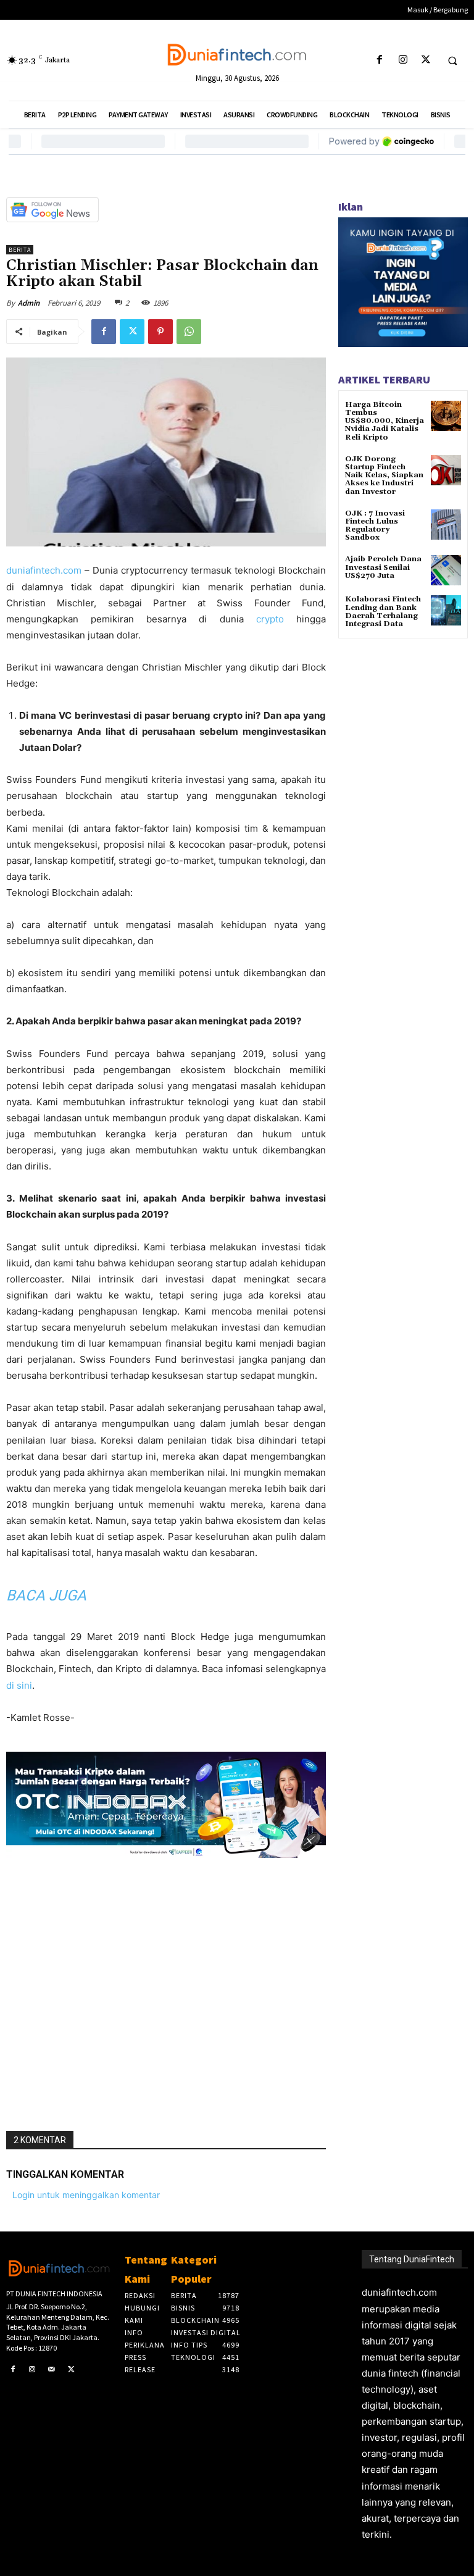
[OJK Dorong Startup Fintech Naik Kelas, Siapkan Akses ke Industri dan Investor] (446, 470)
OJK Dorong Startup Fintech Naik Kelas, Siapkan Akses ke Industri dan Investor (384, 475)
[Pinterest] (160, 332)
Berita (20, 250)
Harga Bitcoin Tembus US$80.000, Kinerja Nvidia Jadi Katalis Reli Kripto (385, 421)
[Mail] (52, 2370)
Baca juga (46, 1595)
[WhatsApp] (189, 332)
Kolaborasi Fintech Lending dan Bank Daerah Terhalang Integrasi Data (383, 612)
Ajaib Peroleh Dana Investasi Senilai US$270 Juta (383, 567)
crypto (276, 619)
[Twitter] (426, 60)
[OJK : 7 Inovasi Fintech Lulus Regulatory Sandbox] (446, 525)
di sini (19, 1685)
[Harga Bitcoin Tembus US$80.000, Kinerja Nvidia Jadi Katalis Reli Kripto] (446, 416)
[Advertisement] (166, 1989)
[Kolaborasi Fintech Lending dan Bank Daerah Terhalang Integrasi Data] (446, 610)
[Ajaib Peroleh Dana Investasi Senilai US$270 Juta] (446, 570)
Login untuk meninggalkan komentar (86, 2195)
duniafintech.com (44, 570)
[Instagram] (403, 60)
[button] (452, 61)
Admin (29, 303)
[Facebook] (380, 60)
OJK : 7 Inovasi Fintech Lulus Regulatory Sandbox (375, 526)
